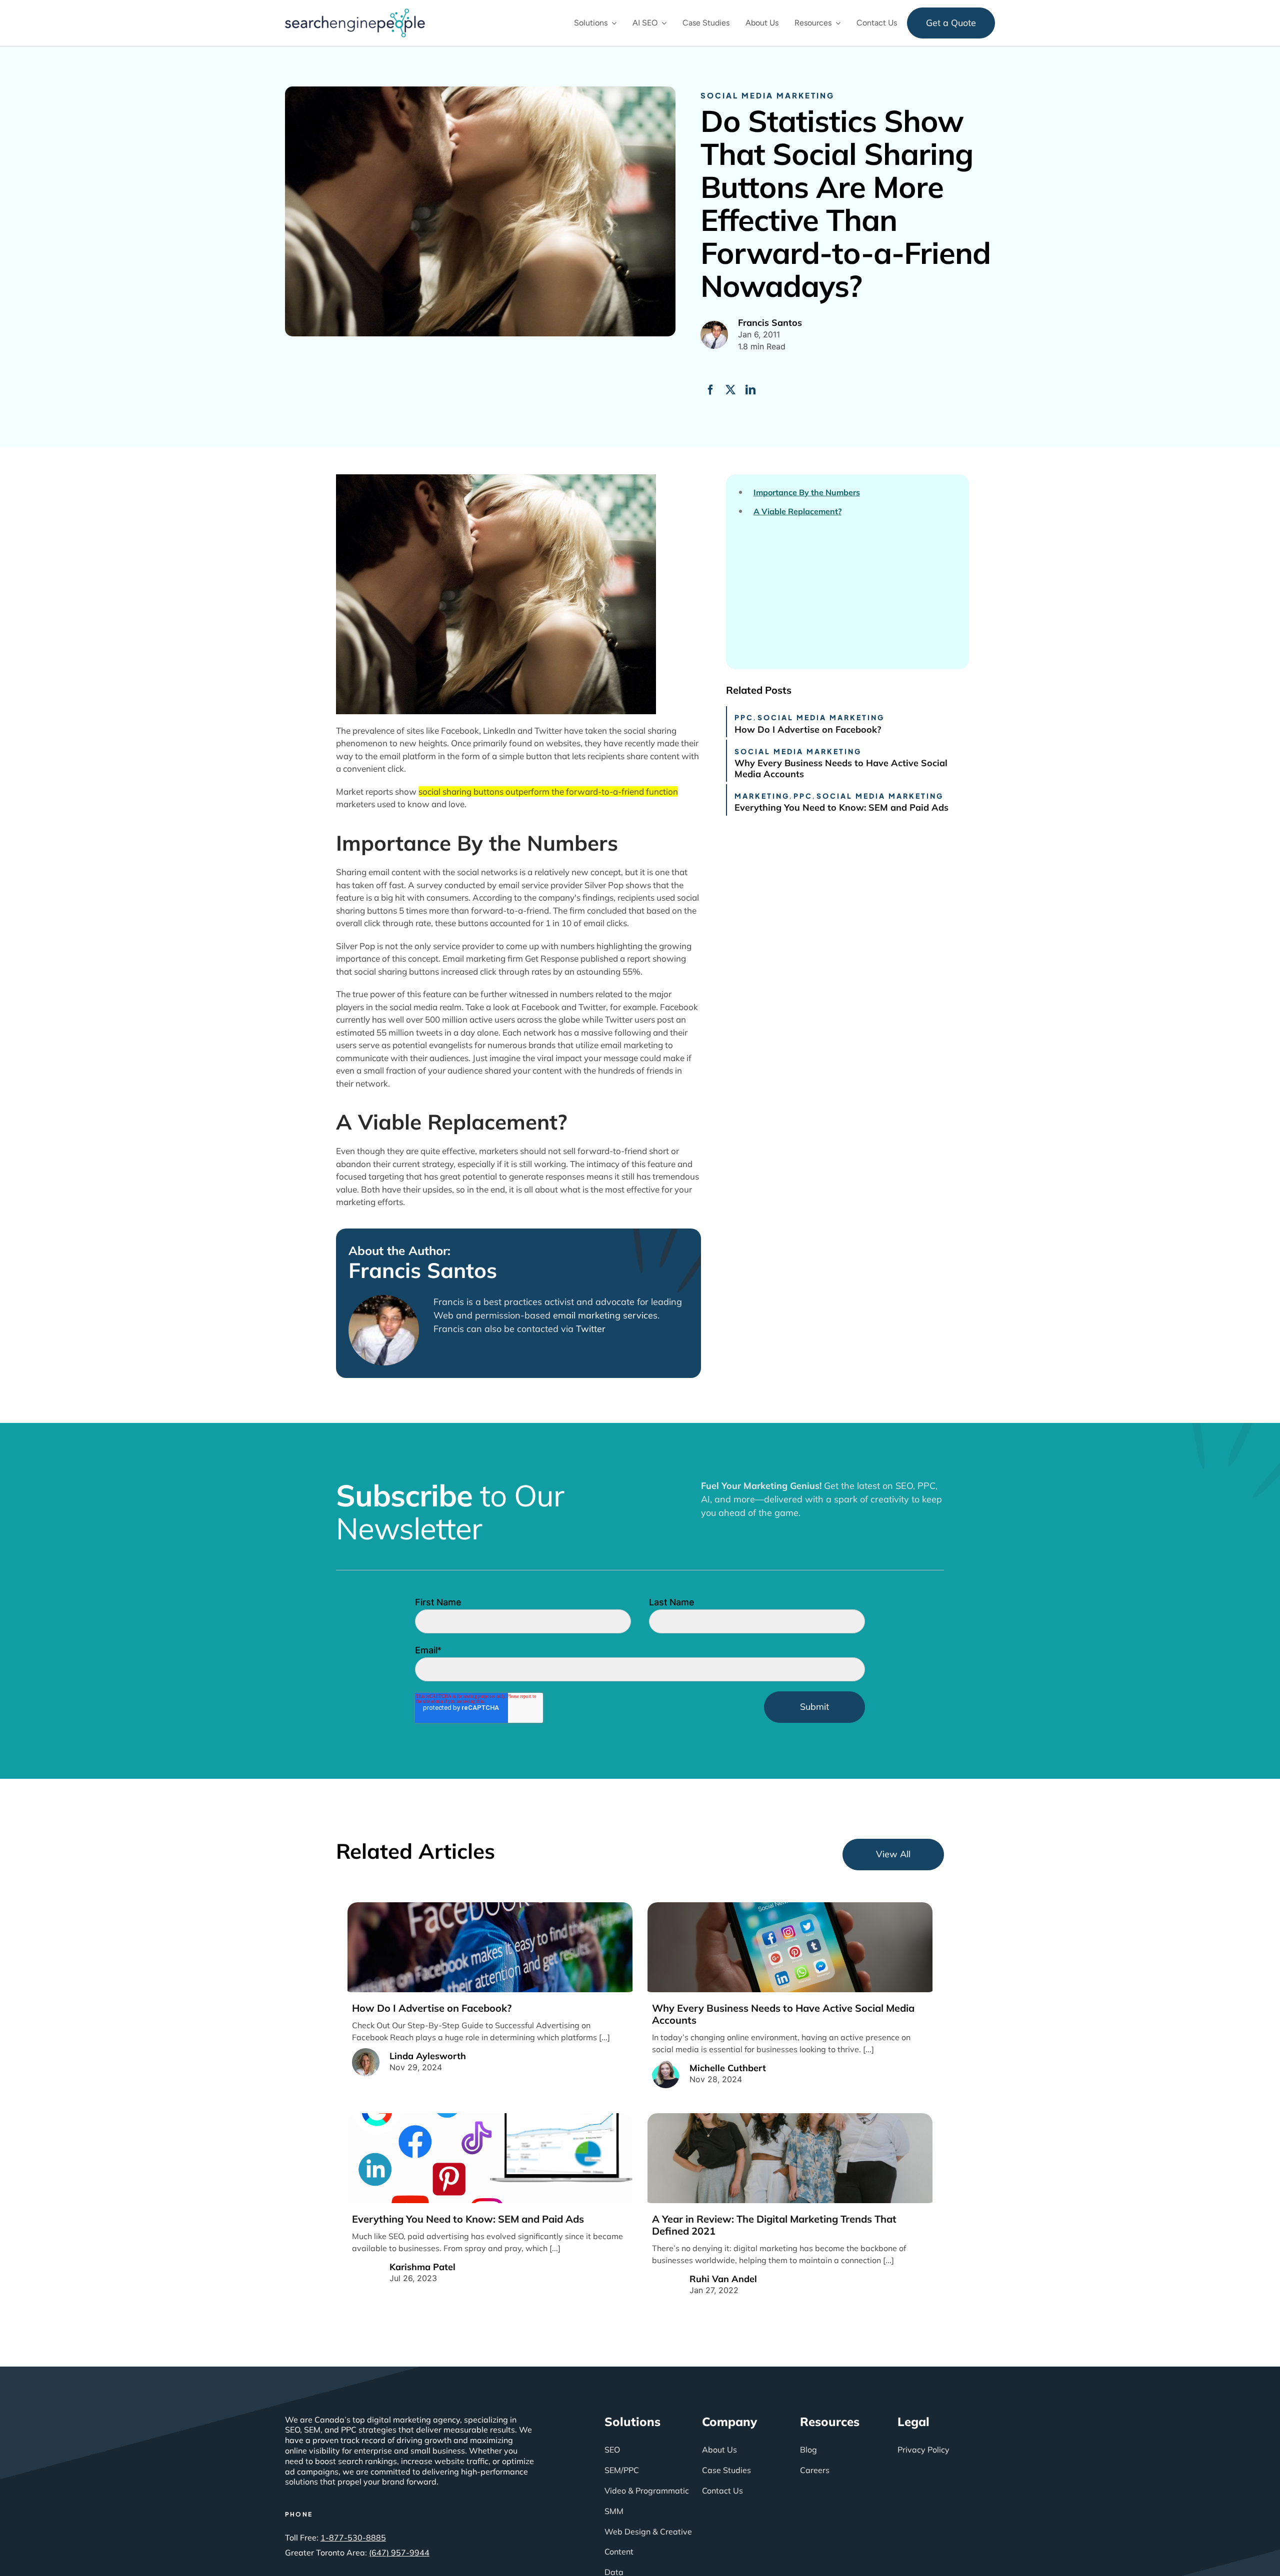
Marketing (762, 796)
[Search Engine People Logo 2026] (355, 12)
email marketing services (605, 1315)
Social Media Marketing (767, 95)
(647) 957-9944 (399, 2553)
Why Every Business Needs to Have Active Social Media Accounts (841, 768)
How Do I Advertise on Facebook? (808, 729)
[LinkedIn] (750, 390)
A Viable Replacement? (797, 512)
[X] (730, 390)
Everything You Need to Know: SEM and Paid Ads (841, 807)
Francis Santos (423, 1271)
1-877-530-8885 (353, 2538)
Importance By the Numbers (807, 493)
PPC (744, 717)
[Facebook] (710, 390)
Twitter (591, 1329)
